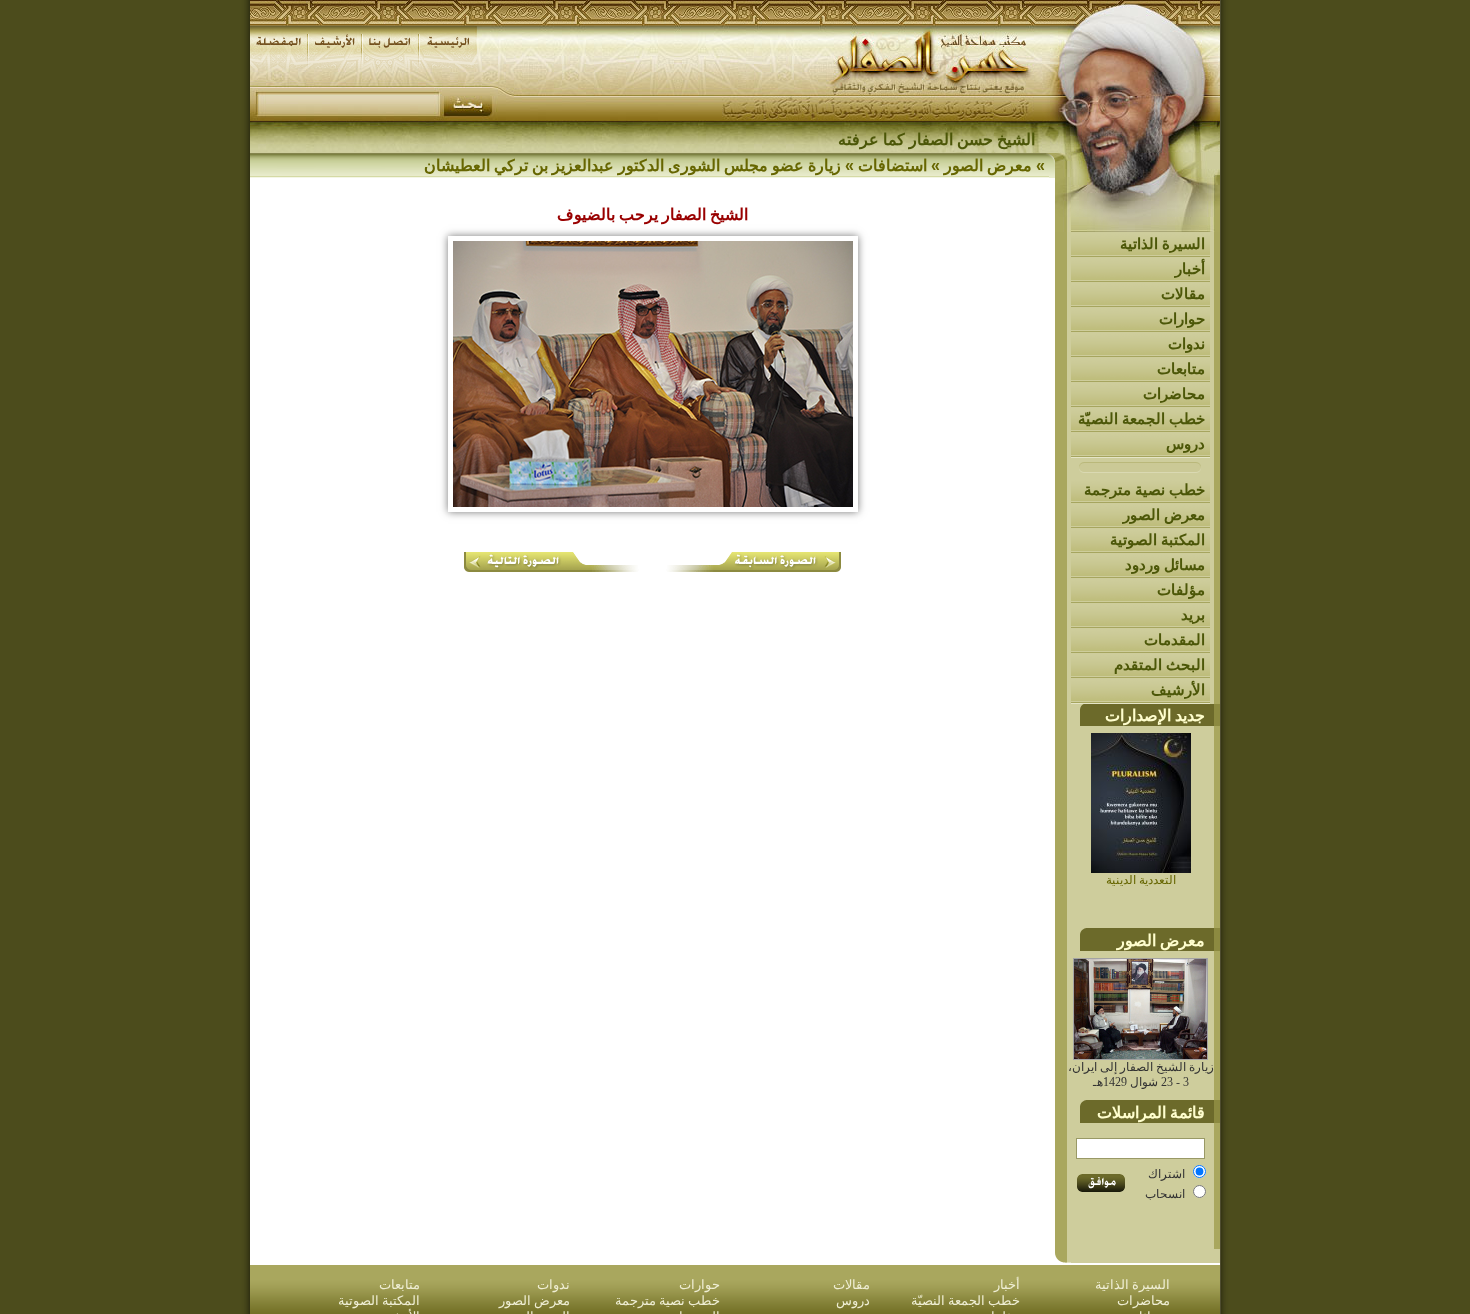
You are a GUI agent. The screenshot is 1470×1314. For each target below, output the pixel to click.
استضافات (892, 165)
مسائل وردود (1165, 564)
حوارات (1182, 318)
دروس (1185, 443)
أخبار (1190, 268)
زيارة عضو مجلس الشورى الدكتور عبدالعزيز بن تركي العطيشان (632, 165)
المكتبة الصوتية (1157, 539)
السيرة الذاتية (1162, 243)
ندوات (1186, 343)
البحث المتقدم (1159, 664)
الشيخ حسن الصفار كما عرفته (936, 139)
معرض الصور (1164, 514)
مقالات (1183, 293)
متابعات (1181, 368)
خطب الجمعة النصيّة (1141, 418)
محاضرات (1174, 393)
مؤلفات (1181, 589)
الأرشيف (1178, 689)
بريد (1193, 614)
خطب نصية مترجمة (1144, 489)
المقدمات (1174, 639)
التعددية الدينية (1141, 880)
